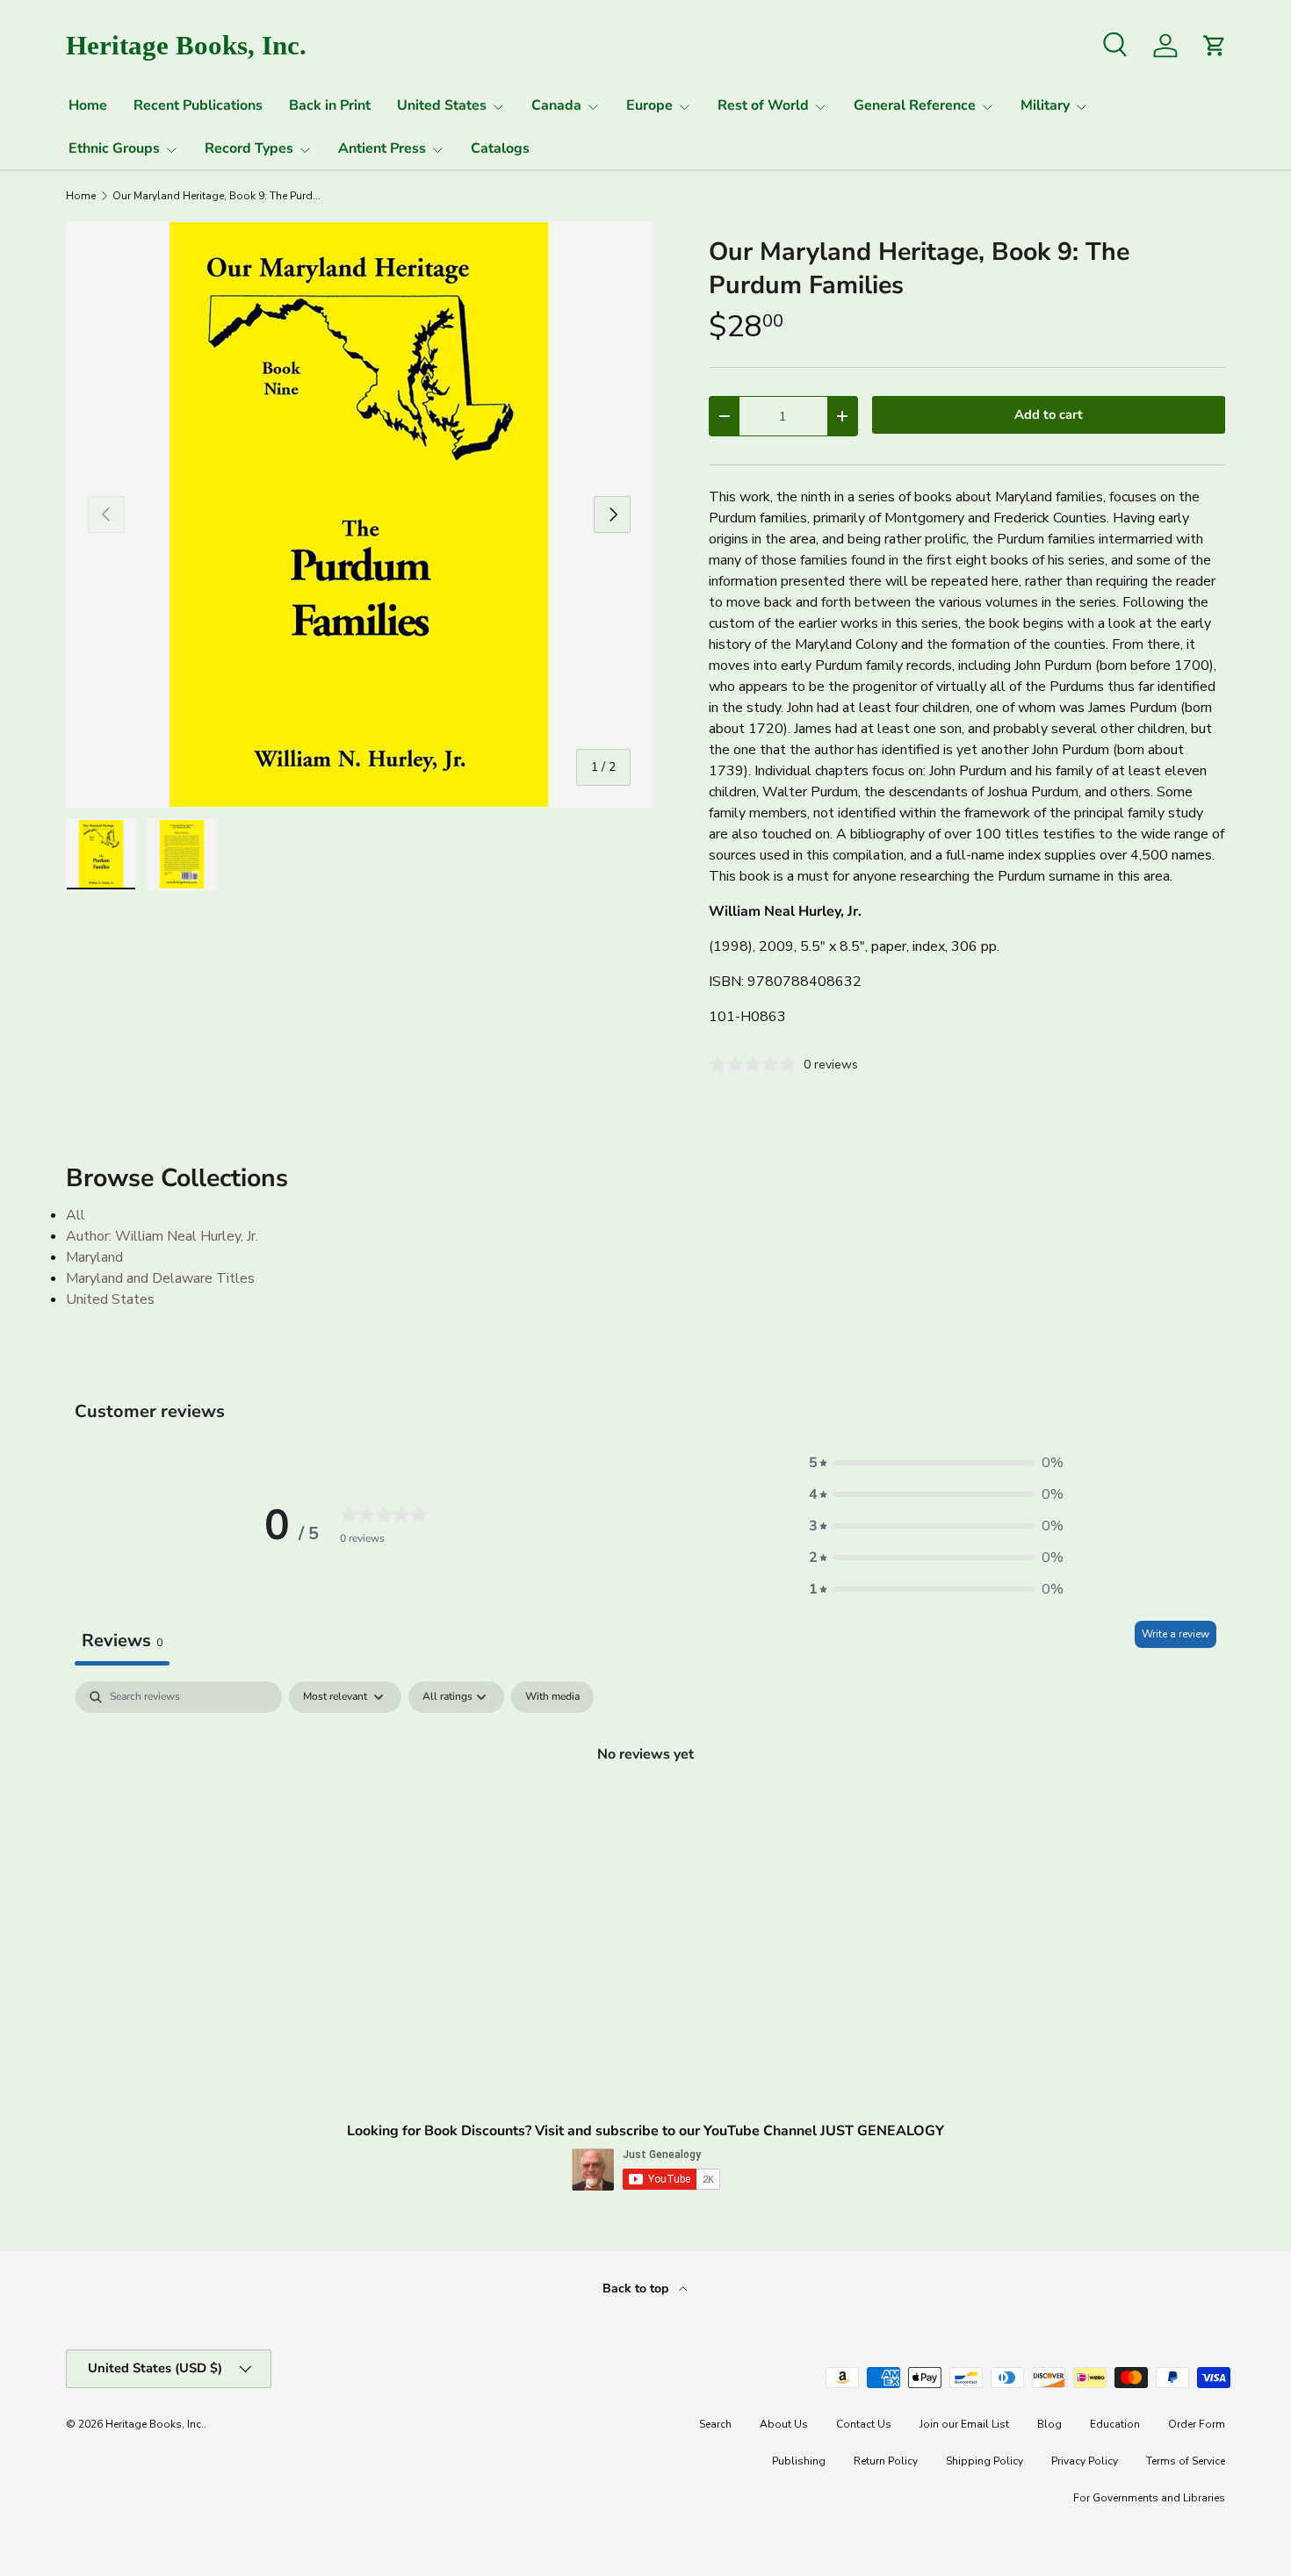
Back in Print (330, 105)
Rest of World (763, 105)
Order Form (1197, 2424)
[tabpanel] (645, 1813)
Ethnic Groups (114, 148)
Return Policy (886, 2461)
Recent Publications (198, 105)
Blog (1049, 2424)
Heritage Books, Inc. (155, 2424)
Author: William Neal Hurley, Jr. (162, 1236)
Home (88, 105)
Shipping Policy (984, 2461)
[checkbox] (552, 1697)
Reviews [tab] (122, 1641)
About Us (784, 2424)
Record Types (249, 148)
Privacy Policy (1085, 2461)
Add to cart (1049, 414)
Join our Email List (964, 2424)
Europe (649, 105)
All (76, 1215)
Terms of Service (1186, 2461)
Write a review (1176, 1634)
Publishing (799, 2461)
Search (715, 2424)
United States (442, 105)
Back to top (637, 2288)
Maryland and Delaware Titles (160, 1278)
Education (1115, 2424)
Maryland (94, 1257)
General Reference (915, 105)
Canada (556, 105)
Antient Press (382, 148)
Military (1045, 105)
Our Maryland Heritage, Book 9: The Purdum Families (218, 196)
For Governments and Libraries (1149, 2498)
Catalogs (500, 148)
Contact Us (864, 2424)
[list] (359, 514)
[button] (936, 1463)
